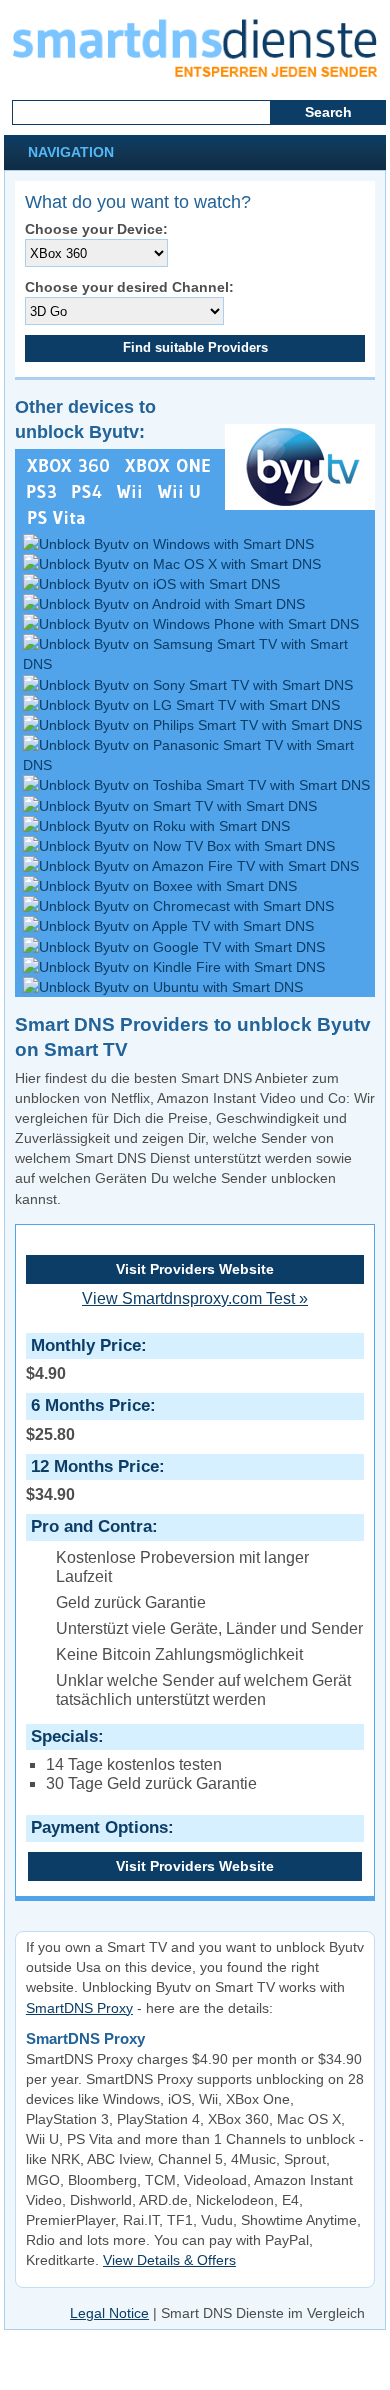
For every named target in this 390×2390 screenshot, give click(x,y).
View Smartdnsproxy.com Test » (195, 1298)
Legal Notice (109, 2313)
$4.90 (83, 1359)
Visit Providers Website (195, 1269)
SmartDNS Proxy (79, 2008)
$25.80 (88, 1419)
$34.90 (92, 1480)
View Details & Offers (169, 2260)
